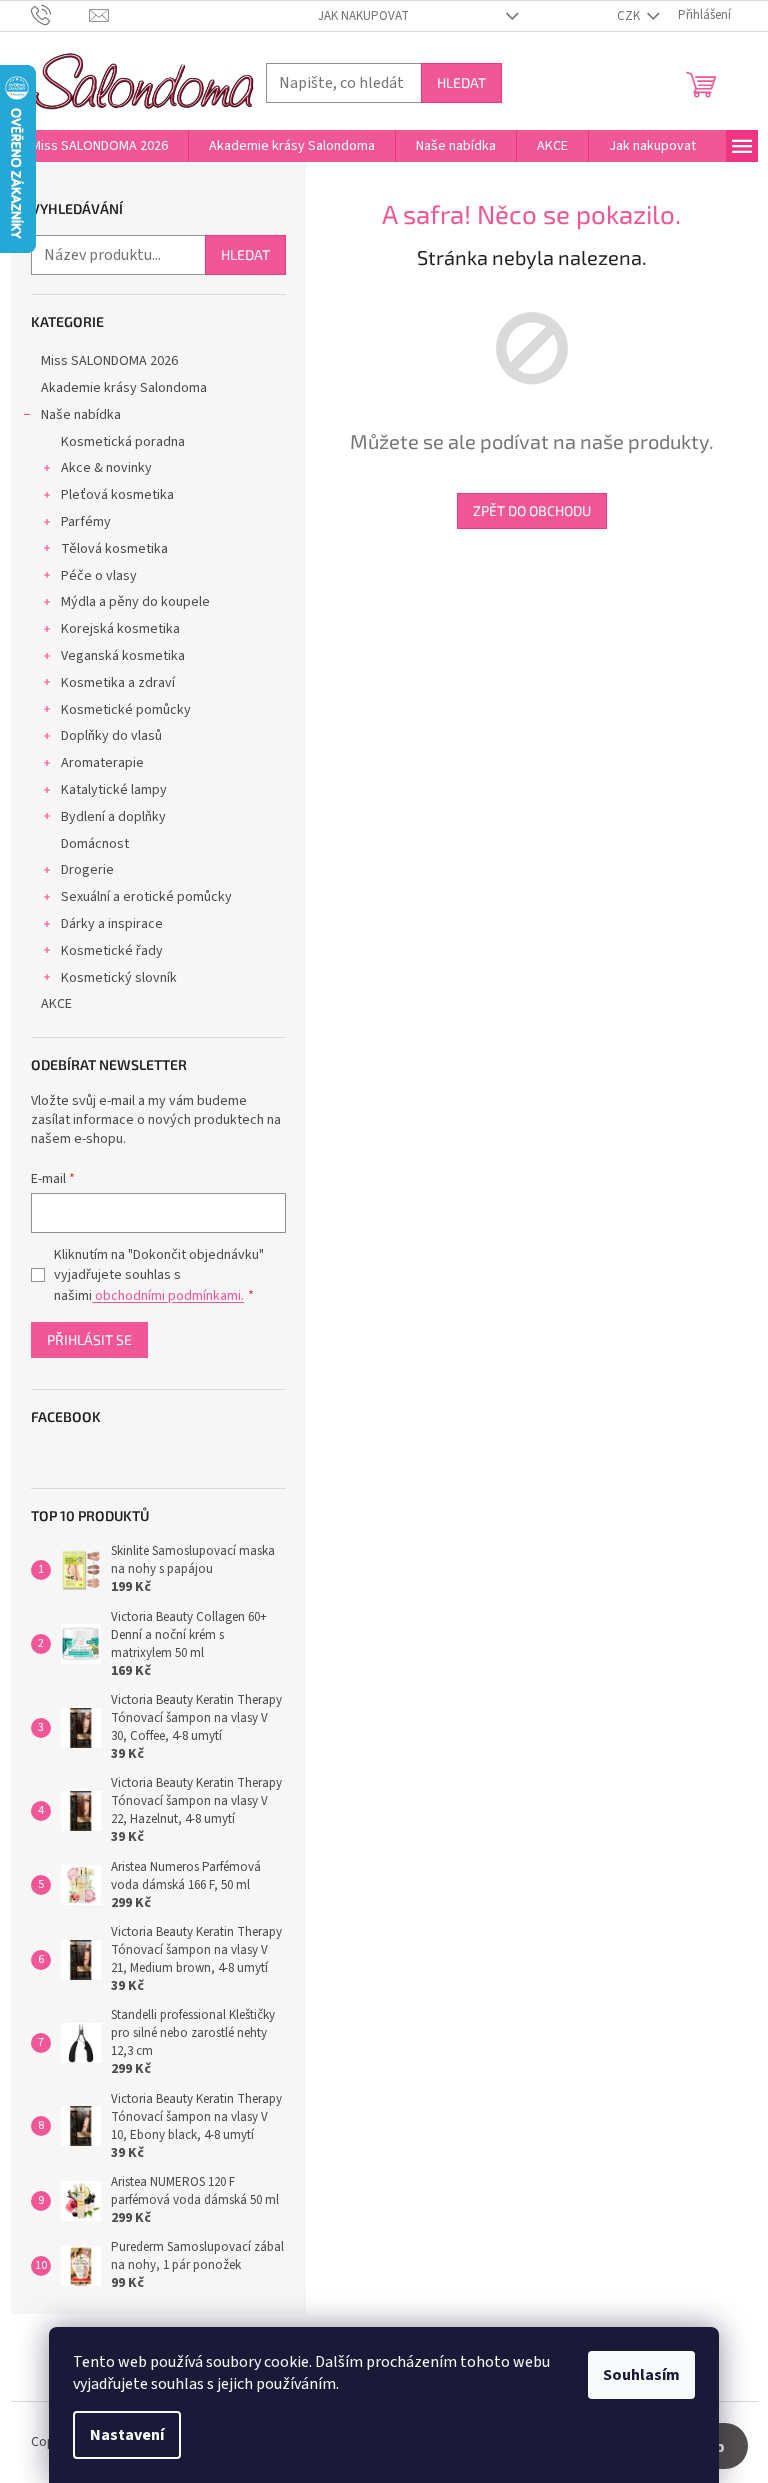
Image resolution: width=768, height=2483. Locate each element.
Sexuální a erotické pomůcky (146, 897)
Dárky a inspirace (112, 924)
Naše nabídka (81, 415)
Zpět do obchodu (532, 510)
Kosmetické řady (112, 951)
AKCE (56, 1004)
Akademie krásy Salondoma (124, 388)
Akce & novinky (106, 468)
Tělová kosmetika (114, 549)
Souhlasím (641, 2375)
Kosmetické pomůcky (126, 710)
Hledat (461, 82)
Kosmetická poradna (123, 442)
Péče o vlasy (99, 576)
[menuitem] (99, 146)
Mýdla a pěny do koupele (135, 602)
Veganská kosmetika (123, 656)
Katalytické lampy (114, 790)
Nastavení (127, 2435)
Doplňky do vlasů (111, 736)
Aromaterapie (102, 763)
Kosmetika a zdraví (118, 683)
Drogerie (87, 870)
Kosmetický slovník (119, 978)
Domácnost (95, 844)
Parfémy (86, 522)
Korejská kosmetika (120, 629)
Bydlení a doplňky (113, 817)
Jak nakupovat (363, 16)
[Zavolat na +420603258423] (60, 15)
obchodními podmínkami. (168, 1296)
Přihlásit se (89, 1339)
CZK (630, 16)
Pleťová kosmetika (117, 495)
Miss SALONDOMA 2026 (109, 361)
